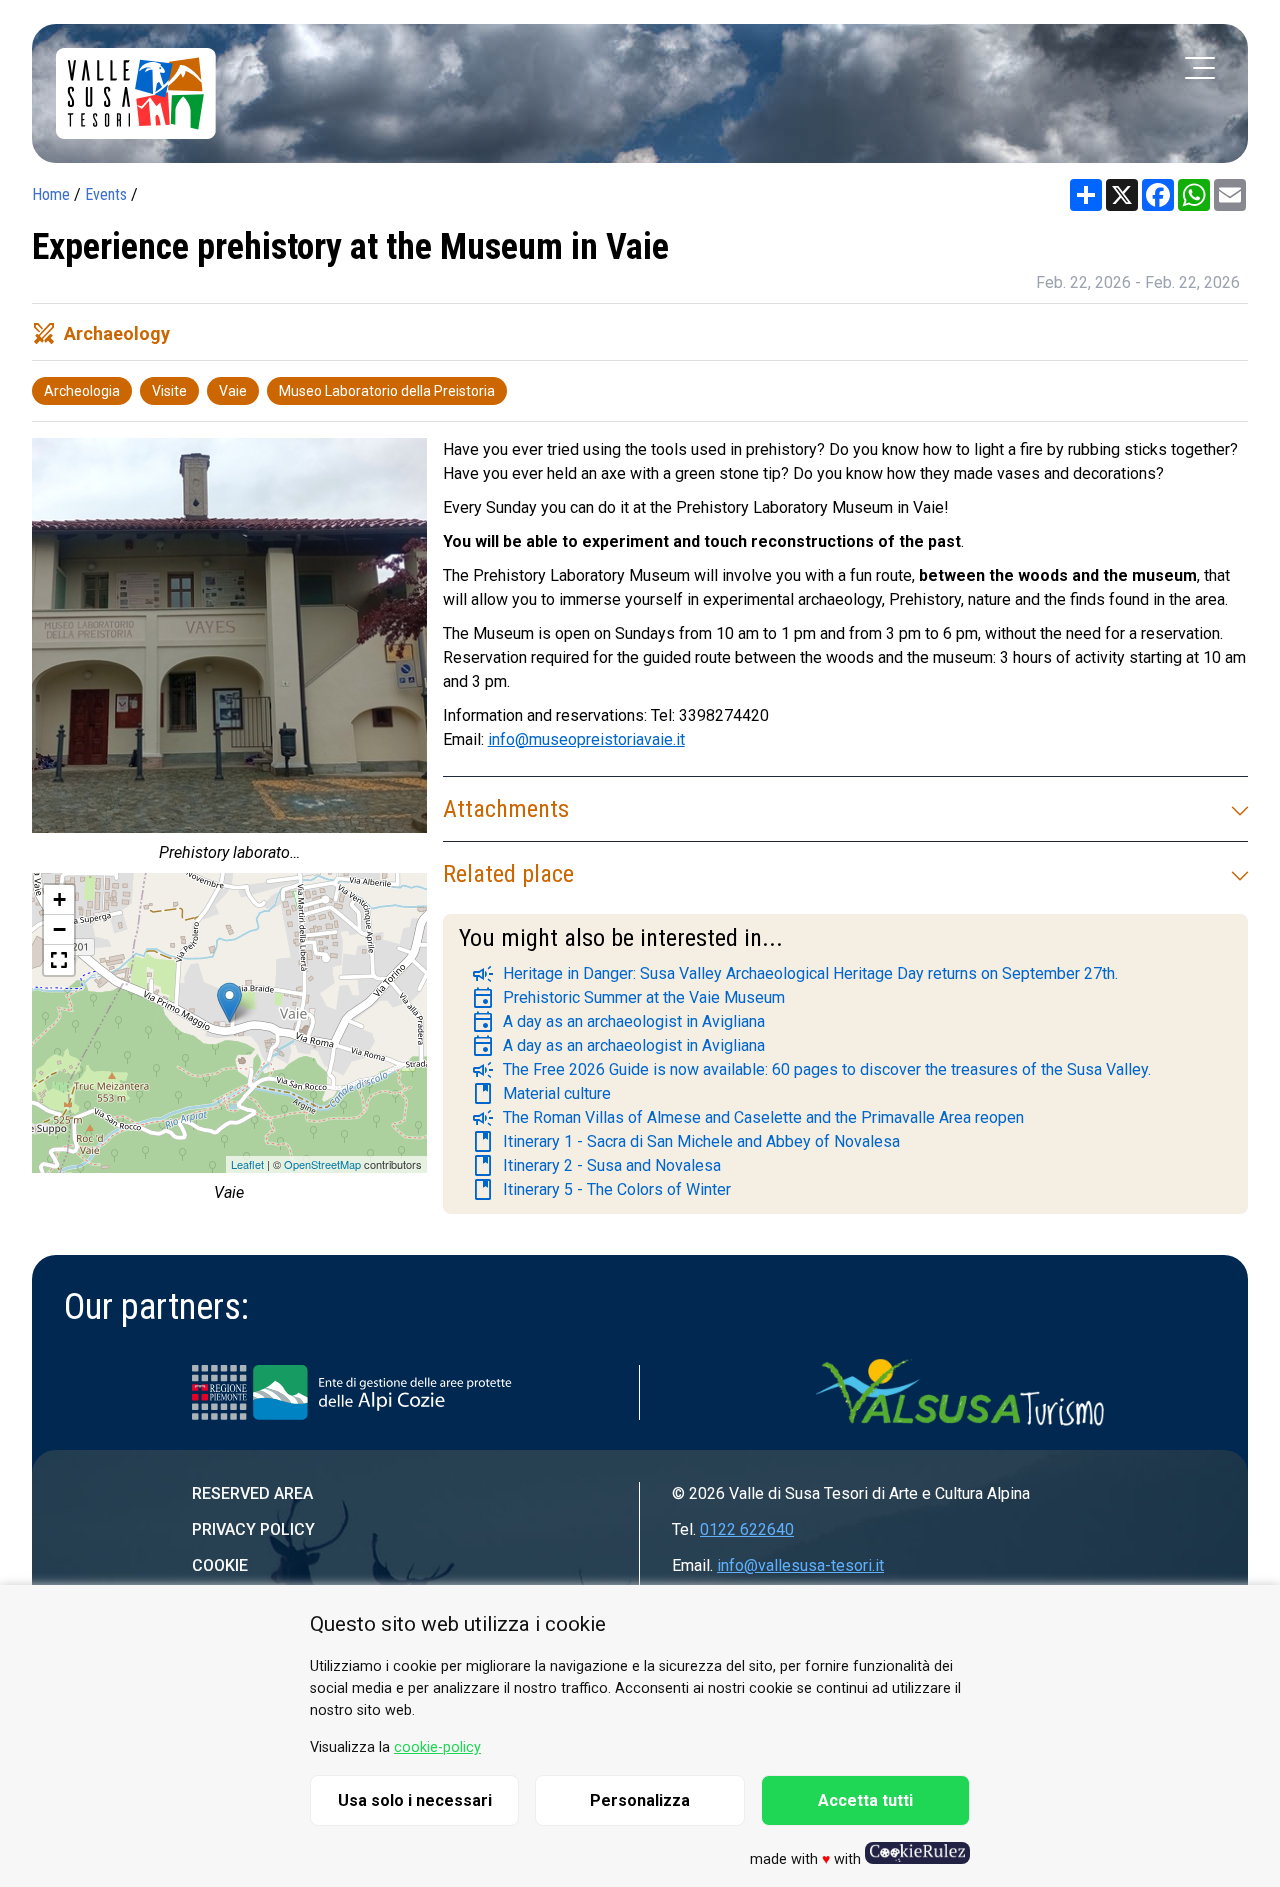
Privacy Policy (253, 1529)
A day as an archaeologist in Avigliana (618, 1022)
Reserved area (252, 1493)
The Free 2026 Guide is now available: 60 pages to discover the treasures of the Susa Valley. (811, 1070)
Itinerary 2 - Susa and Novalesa (596, 1166)
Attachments (506, 809)
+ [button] (59, 899)
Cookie (220, 1565)
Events (106, 194)
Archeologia (82, 391)
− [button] (59, 929)
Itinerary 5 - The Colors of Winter (601, 1190)
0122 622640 (747, 1529)
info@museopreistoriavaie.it (586, 739)
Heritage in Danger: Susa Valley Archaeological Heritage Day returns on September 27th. (794, 974)
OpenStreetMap (322, 1164)
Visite (169, 391)
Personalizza (640, 1800)
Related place (508, 874)
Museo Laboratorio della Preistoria (387, 391)
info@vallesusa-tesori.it (800, 1565)
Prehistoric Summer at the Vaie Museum (628, 998)
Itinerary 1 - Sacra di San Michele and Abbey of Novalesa (685, 1142)
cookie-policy (437, 1747)
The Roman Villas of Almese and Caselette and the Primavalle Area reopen (747, 1118)
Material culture (541, 1094)
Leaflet (247, 1164)
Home (51, 194)
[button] (59, 960)
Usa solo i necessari (415, 1800)
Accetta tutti (865, 1800)
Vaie (233, 391)
